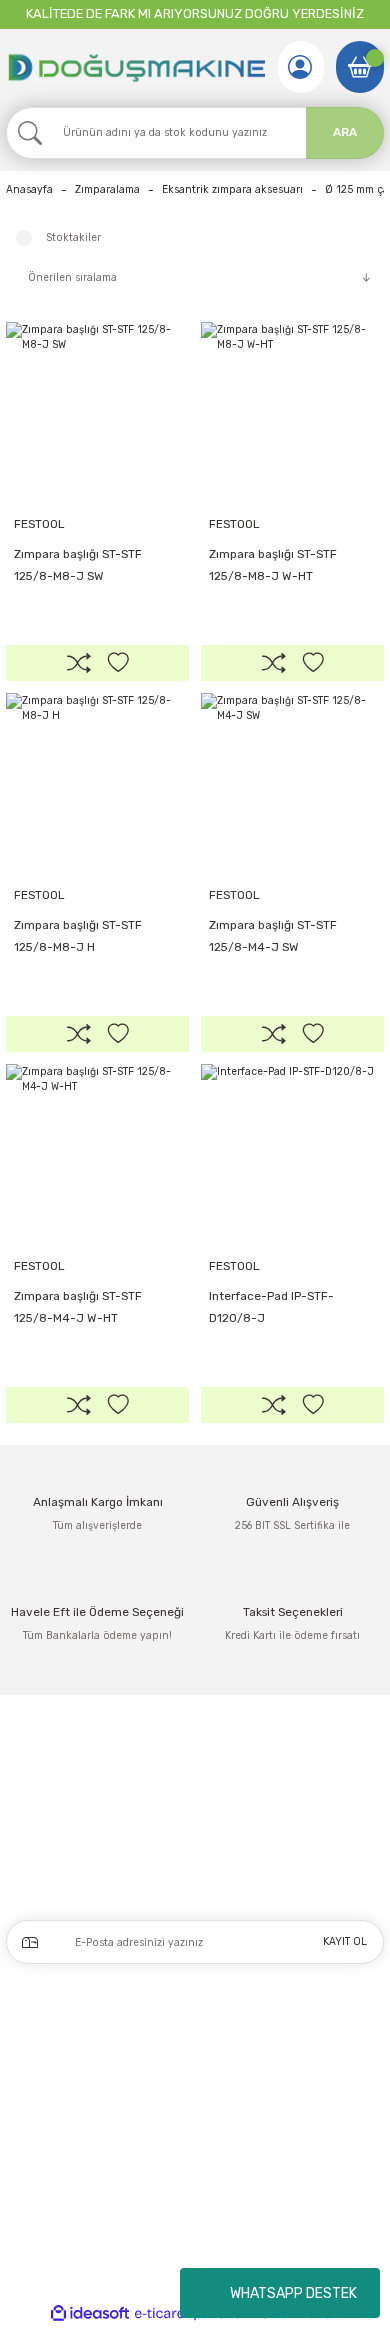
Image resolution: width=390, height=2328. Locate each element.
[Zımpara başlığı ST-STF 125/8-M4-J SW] (292, 784)
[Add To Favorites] (118, 663)
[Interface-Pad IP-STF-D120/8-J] (292, 1155)
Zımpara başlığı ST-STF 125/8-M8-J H (78, 936)
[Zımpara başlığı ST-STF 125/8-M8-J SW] (97, 413)
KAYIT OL (345, 1941)
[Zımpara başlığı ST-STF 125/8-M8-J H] (97, 784)
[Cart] (360, 67)
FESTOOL (39, 524)
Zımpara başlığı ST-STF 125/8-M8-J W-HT (273, 565)
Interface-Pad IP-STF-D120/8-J (271, 1307)
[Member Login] (300, 67)
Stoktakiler (73, 237)
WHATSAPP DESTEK (293, 2293)
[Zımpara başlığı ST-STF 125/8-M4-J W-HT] (97, 1155)
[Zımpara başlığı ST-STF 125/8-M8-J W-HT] (292, 413)
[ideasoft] (90, 2314)
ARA (345, 132)
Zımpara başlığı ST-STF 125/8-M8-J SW (78, 565)
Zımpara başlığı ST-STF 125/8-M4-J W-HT (78, 1307)
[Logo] (136, 66)
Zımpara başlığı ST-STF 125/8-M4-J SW (273, 936)
